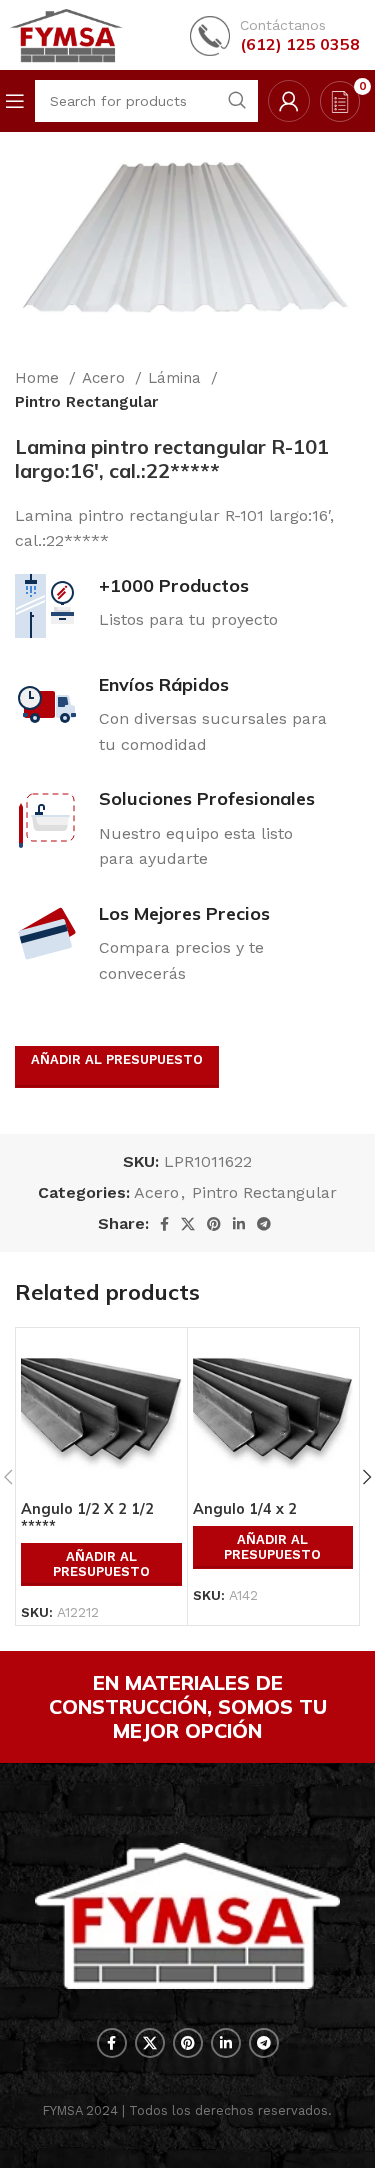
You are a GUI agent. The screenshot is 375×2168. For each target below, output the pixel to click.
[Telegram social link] (264, 1224)
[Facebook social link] (164, 1224)
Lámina (177, 378)
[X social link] (188, 1224)
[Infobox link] (275, 35)
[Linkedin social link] (239, 1224)
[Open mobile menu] (15, 101)
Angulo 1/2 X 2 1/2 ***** (87, 1517)
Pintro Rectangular (86, 402)
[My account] (289, 101)
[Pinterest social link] (214, 1224)
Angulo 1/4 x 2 (245, 1509)
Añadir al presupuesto (117, 1059)
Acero (106, 378)
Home (39, 378)
